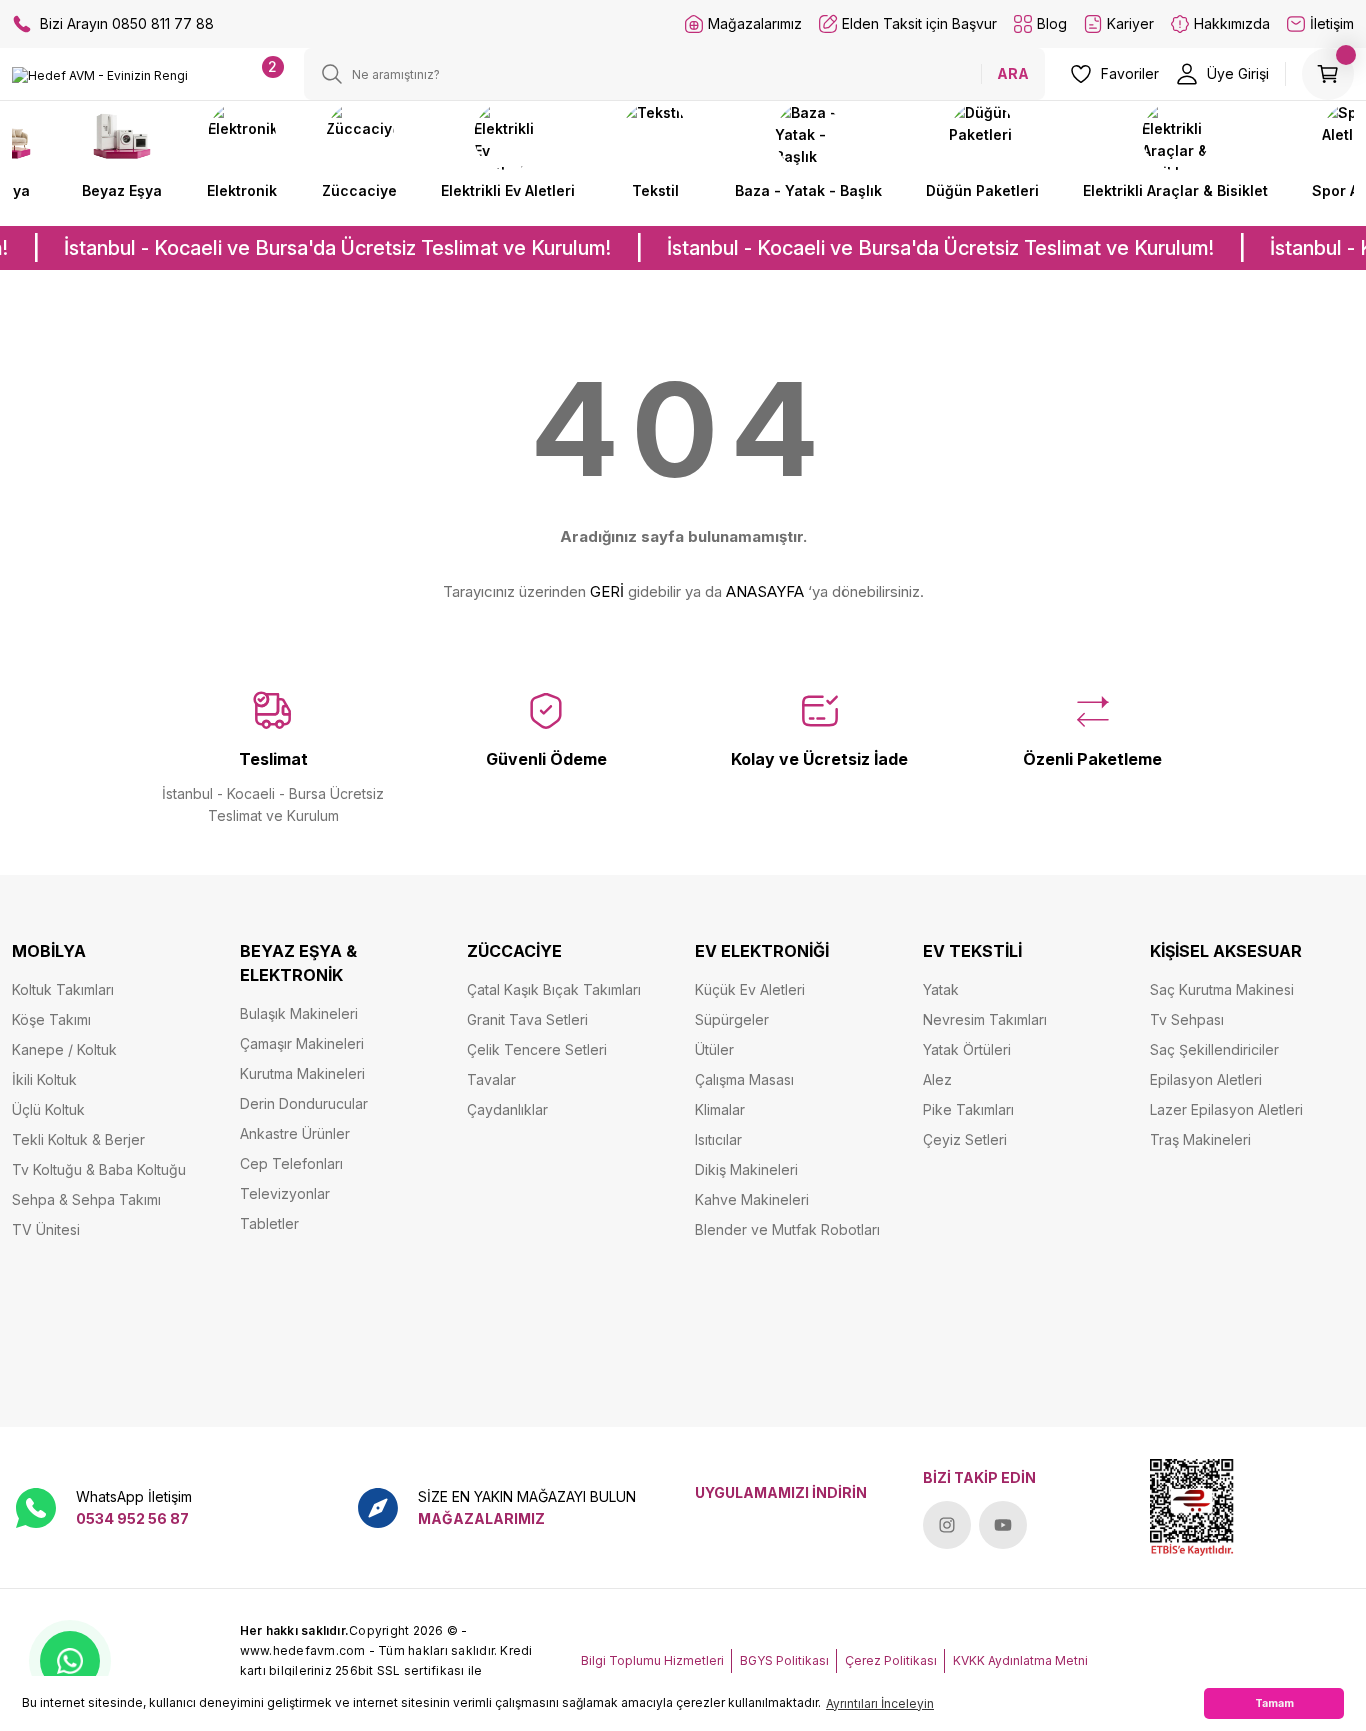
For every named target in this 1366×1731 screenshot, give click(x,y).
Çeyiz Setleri (965, 1139)
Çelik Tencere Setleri (537, 1049)
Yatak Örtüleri (967, 1049)
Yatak (941, 989)
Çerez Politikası (891, 1660)
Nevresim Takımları (985, 1019)
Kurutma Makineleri (302, 1073)
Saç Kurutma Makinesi (1222, 989)
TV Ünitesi (46, 1229)
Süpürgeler (732, 1019)
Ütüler (714, 1049)
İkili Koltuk (44, 1079)
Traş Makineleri (1200, 1139)
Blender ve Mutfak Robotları (787, 1229)
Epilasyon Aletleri (1206, 1079)
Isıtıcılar (718, 1139)
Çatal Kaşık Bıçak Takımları (554, 989)
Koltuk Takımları (63, 989)
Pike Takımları (968, 1109)
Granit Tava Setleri (527, 1019)
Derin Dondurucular (304, 1103)
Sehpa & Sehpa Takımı (86, 1199)
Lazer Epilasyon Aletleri (1226, 1109)
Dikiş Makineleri (746, 1169)
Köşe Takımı (51, 1019)
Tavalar (491, 1079)
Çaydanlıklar (507, 1109)
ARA (1013, 73)
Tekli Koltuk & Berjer (78, 1139)
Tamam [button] (1274, 1703)
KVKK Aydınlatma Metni (1020, 1660)
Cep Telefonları (291, 1163)
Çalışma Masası (744, 1079)
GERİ (607, 591)
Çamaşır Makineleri (302, 1043)
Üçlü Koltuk (48, 1109)
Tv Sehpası (1187, 1019)
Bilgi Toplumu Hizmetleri (652, 1660)
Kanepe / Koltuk (64, 1049)
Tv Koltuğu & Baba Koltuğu (99, 1169)
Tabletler (269, 1223)
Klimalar (720, 1109)
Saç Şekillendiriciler (1214, 1049)
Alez (937, 1079)
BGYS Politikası (784, 1660)
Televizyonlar (285, 1193)
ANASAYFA (765, 591)
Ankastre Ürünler (295, 1133)
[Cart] (1328, 74)
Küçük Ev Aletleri (750, 989)
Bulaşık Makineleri (299, 1013)
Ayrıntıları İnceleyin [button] (880, 1703)
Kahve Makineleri (752, 1199)
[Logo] (100, 75)
